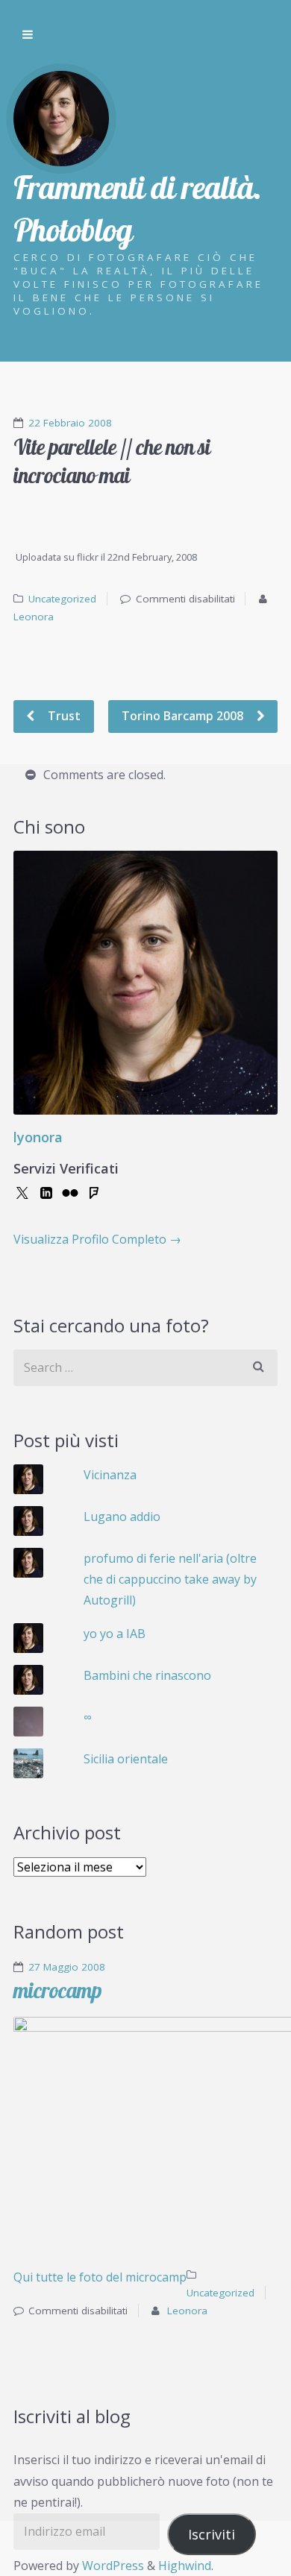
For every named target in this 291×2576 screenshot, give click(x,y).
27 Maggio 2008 (67, 1967)
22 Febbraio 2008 (70, 423)
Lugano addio (122, 1517)
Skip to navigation (28, 35)
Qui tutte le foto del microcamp (100, 2277)
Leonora (34, 617)
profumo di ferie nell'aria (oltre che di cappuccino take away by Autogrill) (170, 1580)
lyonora (38, 1137)
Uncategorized (62, 599)
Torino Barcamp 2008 (184, 716)
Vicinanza (110, 1475)
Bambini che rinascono (147, 1675)
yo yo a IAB (115, 1634)
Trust (63, 716)
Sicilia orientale (126, 1759)
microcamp (57, 1990)
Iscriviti (212, 2534)
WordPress (113, 2566)
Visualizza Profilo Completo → (97, 1239)
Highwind (185, 2566)
